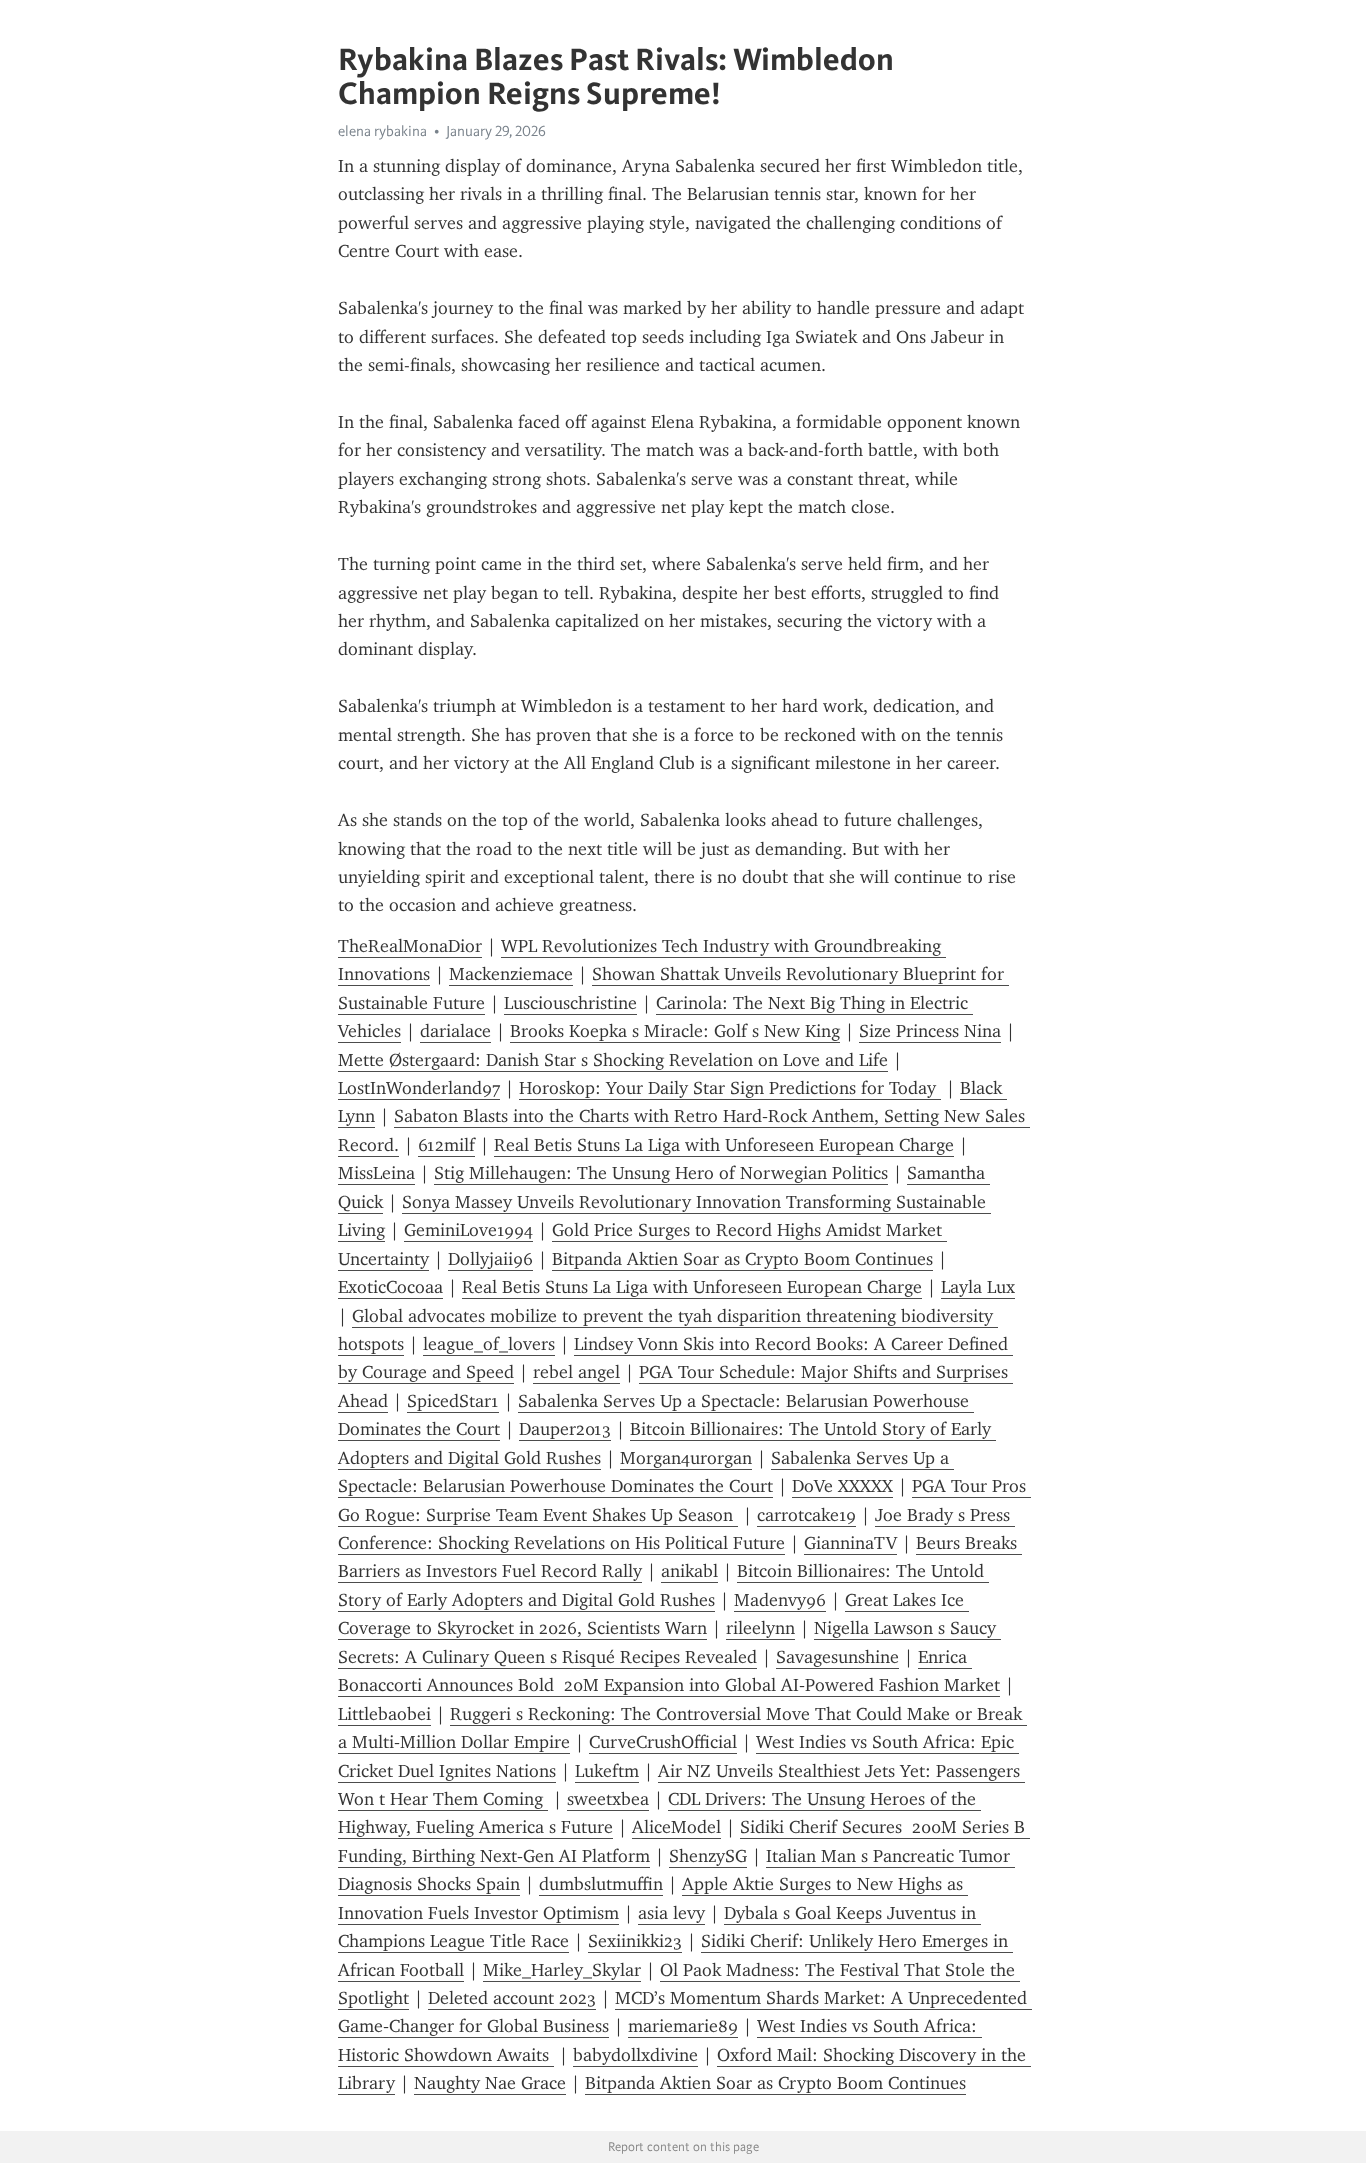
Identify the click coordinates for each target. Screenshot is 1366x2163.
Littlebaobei (384, 1714)
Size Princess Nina (930, 1031)
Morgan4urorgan (686, 1458)
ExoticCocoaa (390, 1287)
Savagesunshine (837, 1657)
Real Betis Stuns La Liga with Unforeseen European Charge (724, 1145)
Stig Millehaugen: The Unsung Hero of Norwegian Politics (661, 1173)
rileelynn (760, 1628)
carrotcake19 (806, 1515)
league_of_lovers (489, 1344)
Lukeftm (607, 1771)
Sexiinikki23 (635, 1941)
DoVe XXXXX (842, 1486)
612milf (446, 1145)
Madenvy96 (780, 1600)
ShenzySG (708, 1856)
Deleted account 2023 (512, 1998)
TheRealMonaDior (410, 946)
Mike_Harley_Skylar (562, 1970)
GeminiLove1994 (468, 1230)
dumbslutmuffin (601, 1884)
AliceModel (676, 1827)
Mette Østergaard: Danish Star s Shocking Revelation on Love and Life (613, 1060)
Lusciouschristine (570, 1003)
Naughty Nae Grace (490, 2083)
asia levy (671, 1913)
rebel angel (576, 1372)
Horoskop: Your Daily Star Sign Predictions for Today (730, 1088)
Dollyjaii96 (490, 1259)
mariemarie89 (683, 2026)
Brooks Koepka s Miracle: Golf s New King (675, 1031)
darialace (455, 1031)
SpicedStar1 (453, 1401)
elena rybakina (382, 131)
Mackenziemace (511, 974)
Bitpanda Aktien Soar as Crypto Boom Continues (742, 1259)
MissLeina (376, 1173)
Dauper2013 (565, 1429)
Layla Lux (978, 1287)
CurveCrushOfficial (663, 1742)
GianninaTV (850, 1543)
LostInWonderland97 (419, 1088)
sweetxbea (608, 1799)
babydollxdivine (635, 2055)
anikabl (689, 1571)
